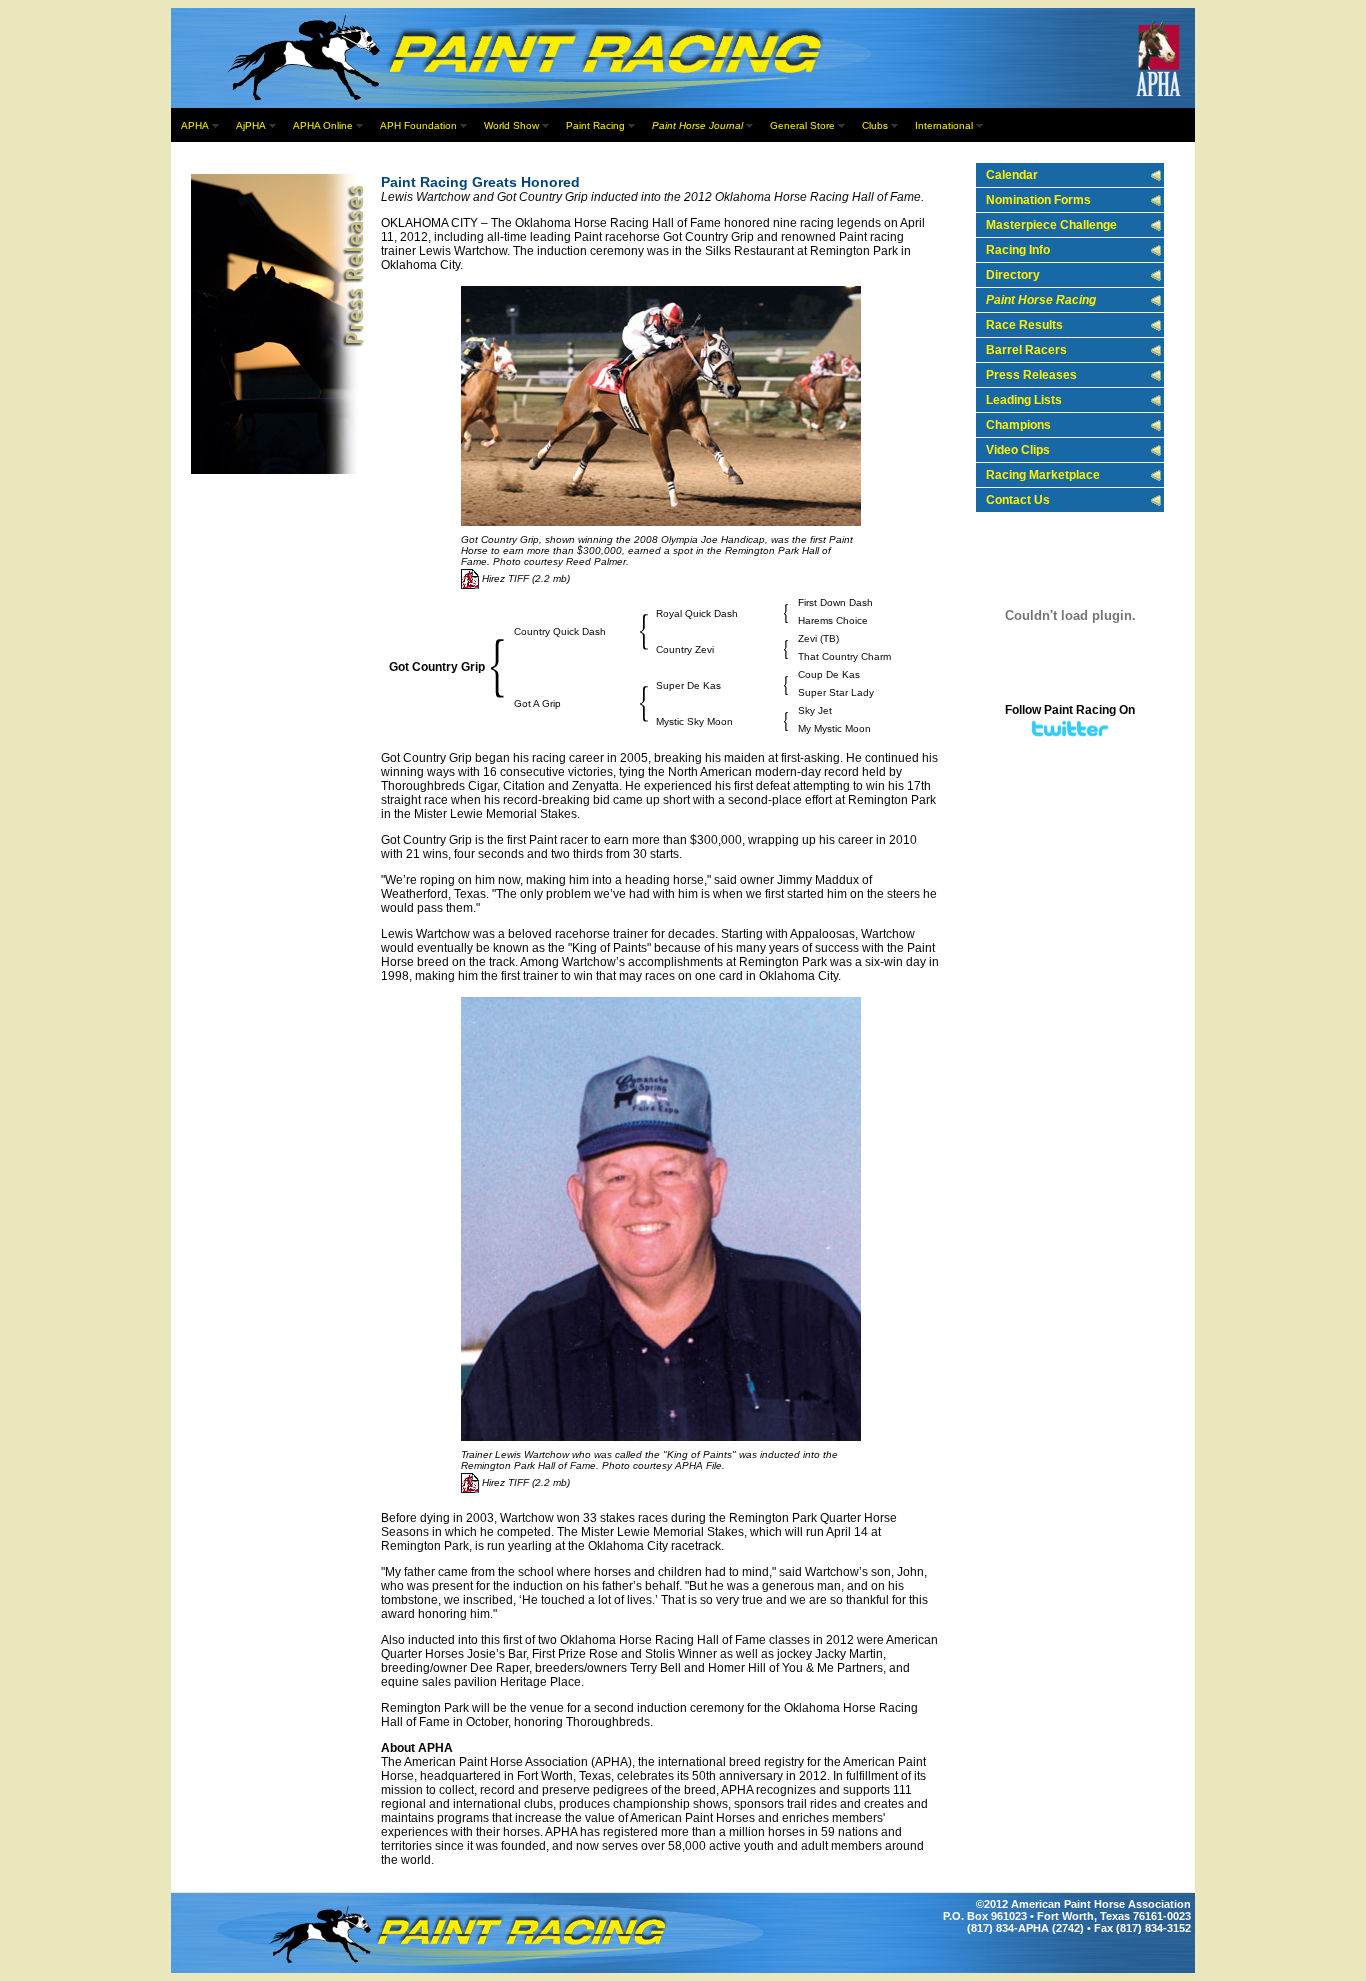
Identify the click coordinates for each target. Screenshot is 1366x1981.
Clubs (875, 125)
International (944, 125)
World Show (511, 125)
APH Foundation (418, 125)
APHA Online (323, 125)
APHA (195, 125)
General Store (802, 125)
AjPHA (251, 125)
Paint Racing (595, 125)
